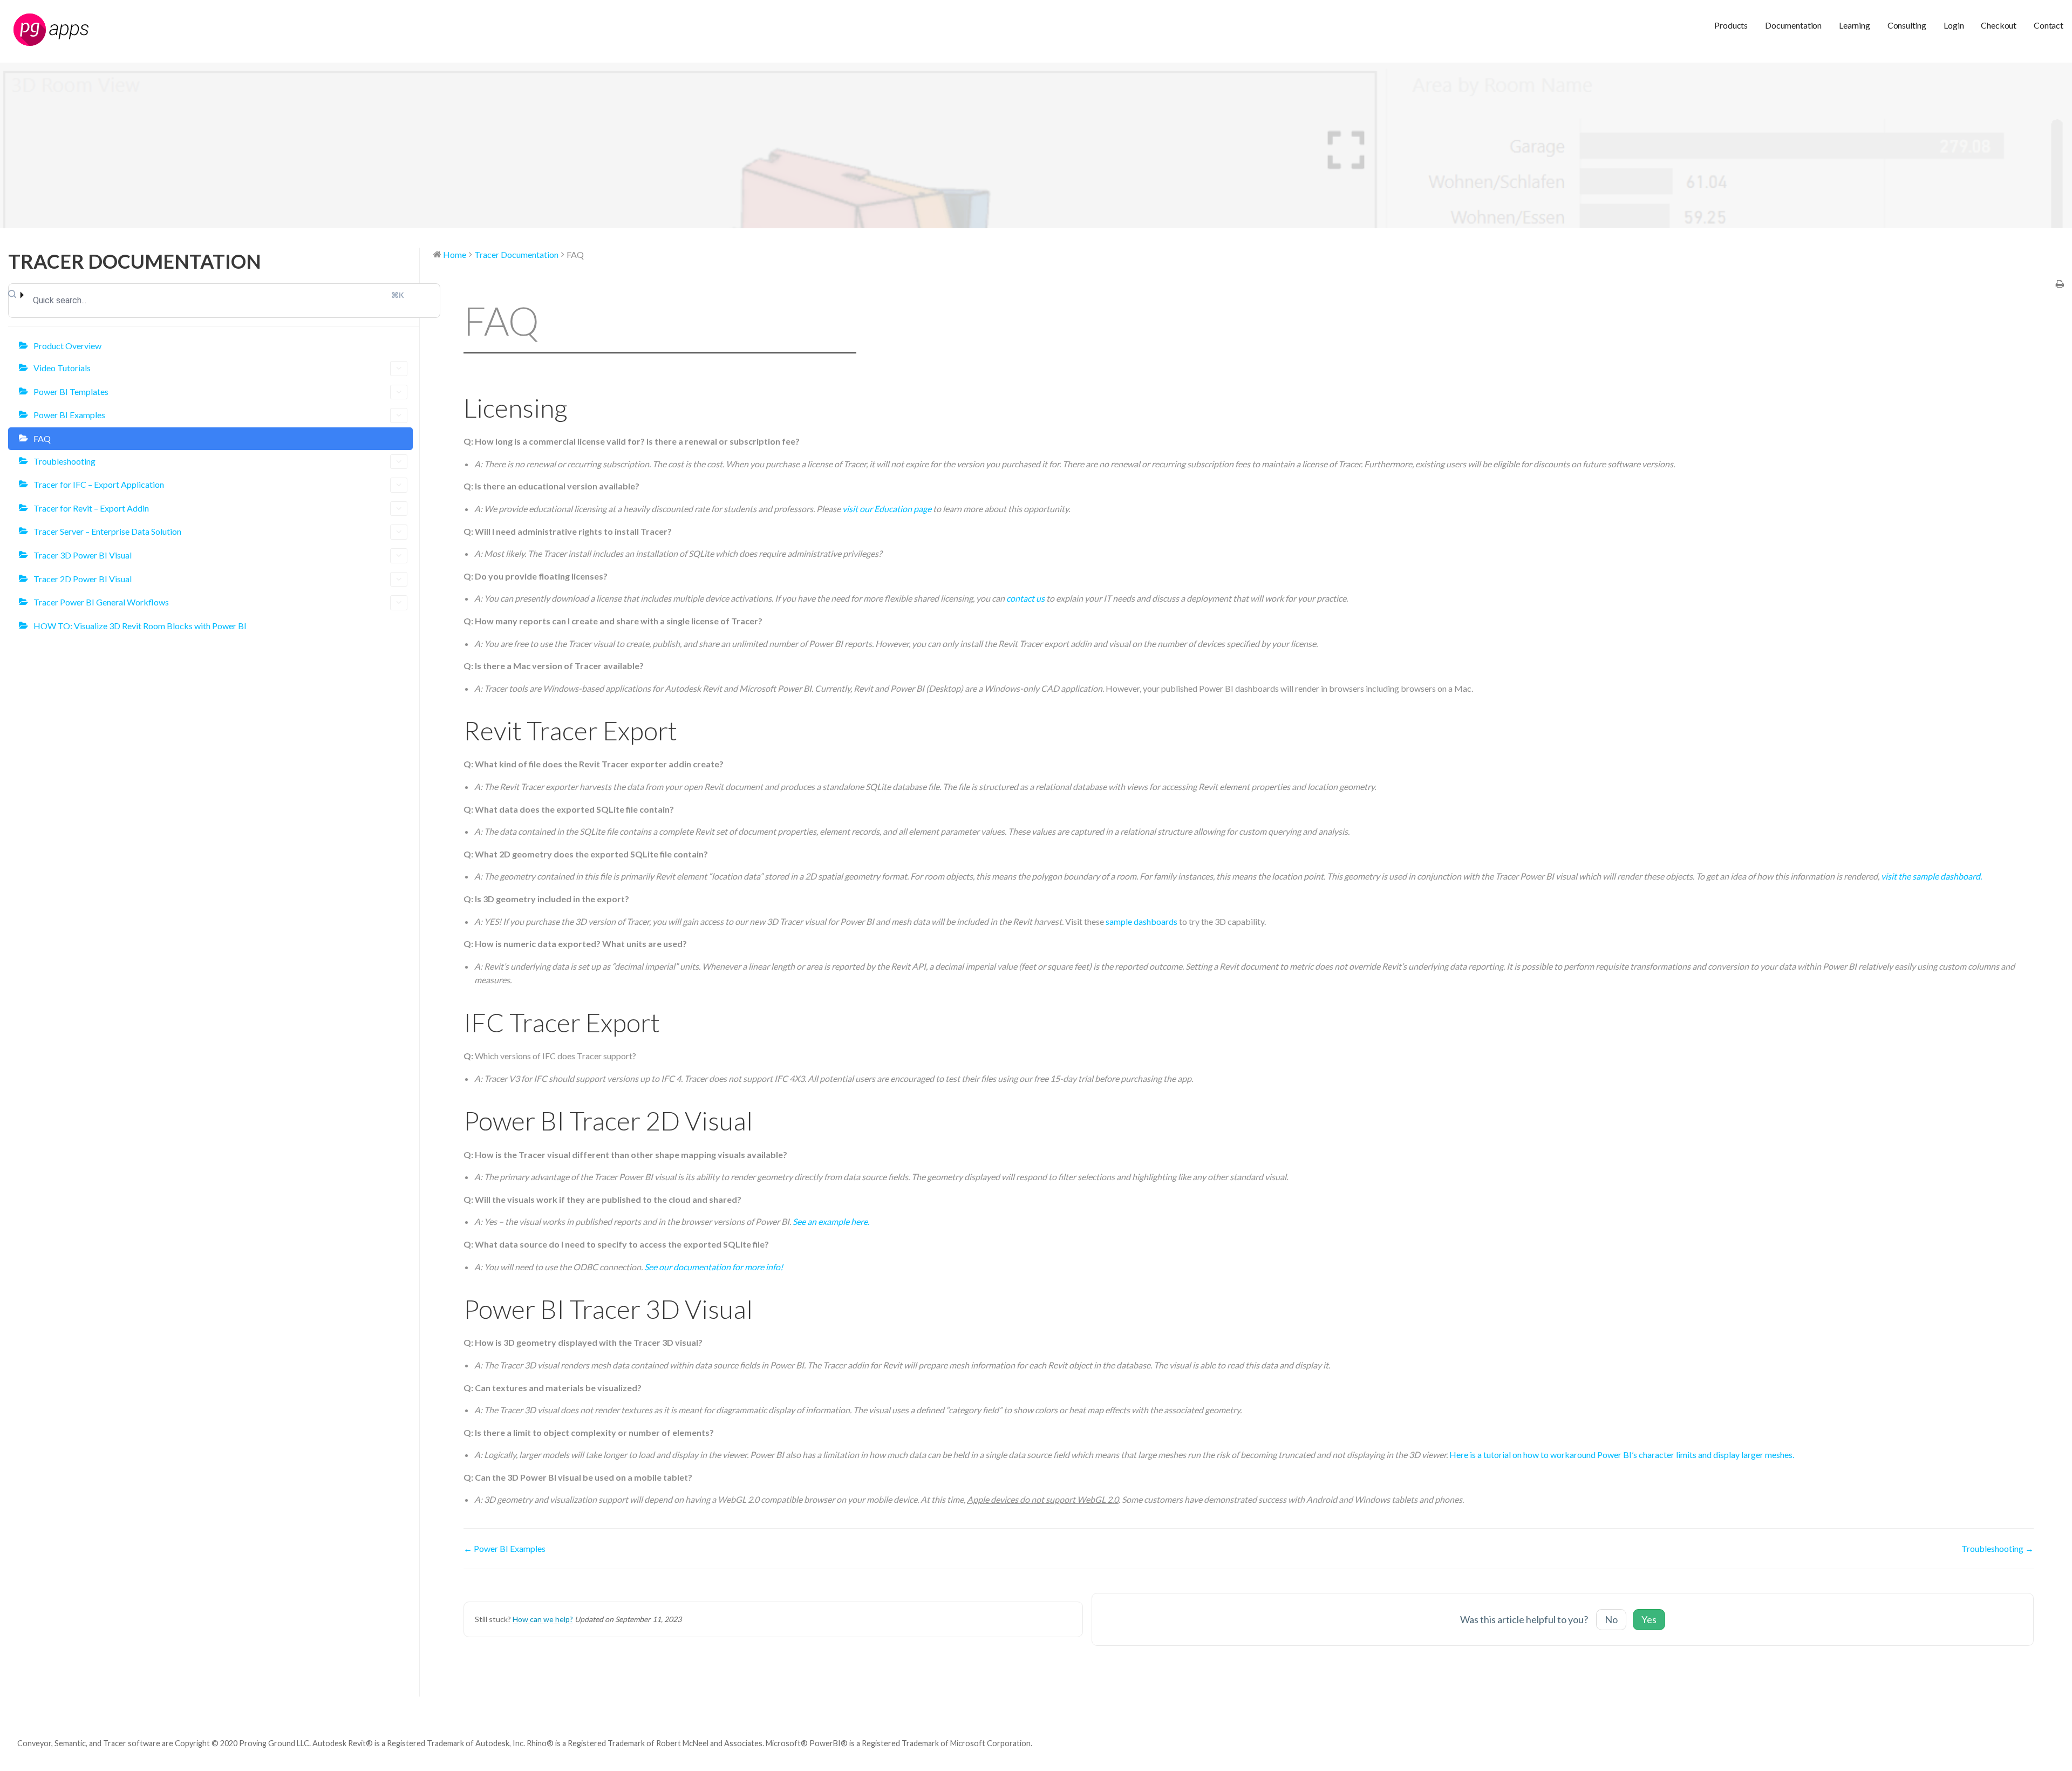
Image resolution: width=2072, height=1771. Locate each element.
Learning (1855, 25)
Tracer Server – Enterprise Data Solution (107, 531)
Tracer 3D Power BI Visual (83, 555)
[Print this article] (2060, 284)
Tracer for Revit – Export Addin (91, 508)
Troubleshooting (64, 461)
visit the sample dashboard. (1931, 876)
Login (1954, 25)
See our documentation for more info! (714, 1267)
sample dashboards (1141, 921)
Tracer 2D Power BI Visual (83, 579)
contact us (1025, 598)
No (1611, 1619)
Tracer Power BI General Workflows (101, 602)
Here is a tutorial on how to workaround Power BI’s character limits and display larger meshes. (1622, 1455)
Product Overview (67, 346)
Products (1731, 25)
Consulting (1907, 25)
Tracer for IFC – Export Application (99, 484)
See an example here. (831, 1221)
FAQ (42, 438)
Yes (1649, 1619)
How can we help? (543, 1619)
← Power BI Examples (505, 1548)
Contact (2049, 25)
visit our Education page (887, 509)
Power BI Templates (71, 391)
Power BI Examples (69, 415)
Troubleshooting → (1998, 1548)
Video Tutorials (62, 368)
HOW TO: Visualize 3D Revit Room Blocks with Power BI (140, 626)
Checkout (1999, 25)
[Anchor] (580, 408)
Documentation (1793, 25)
